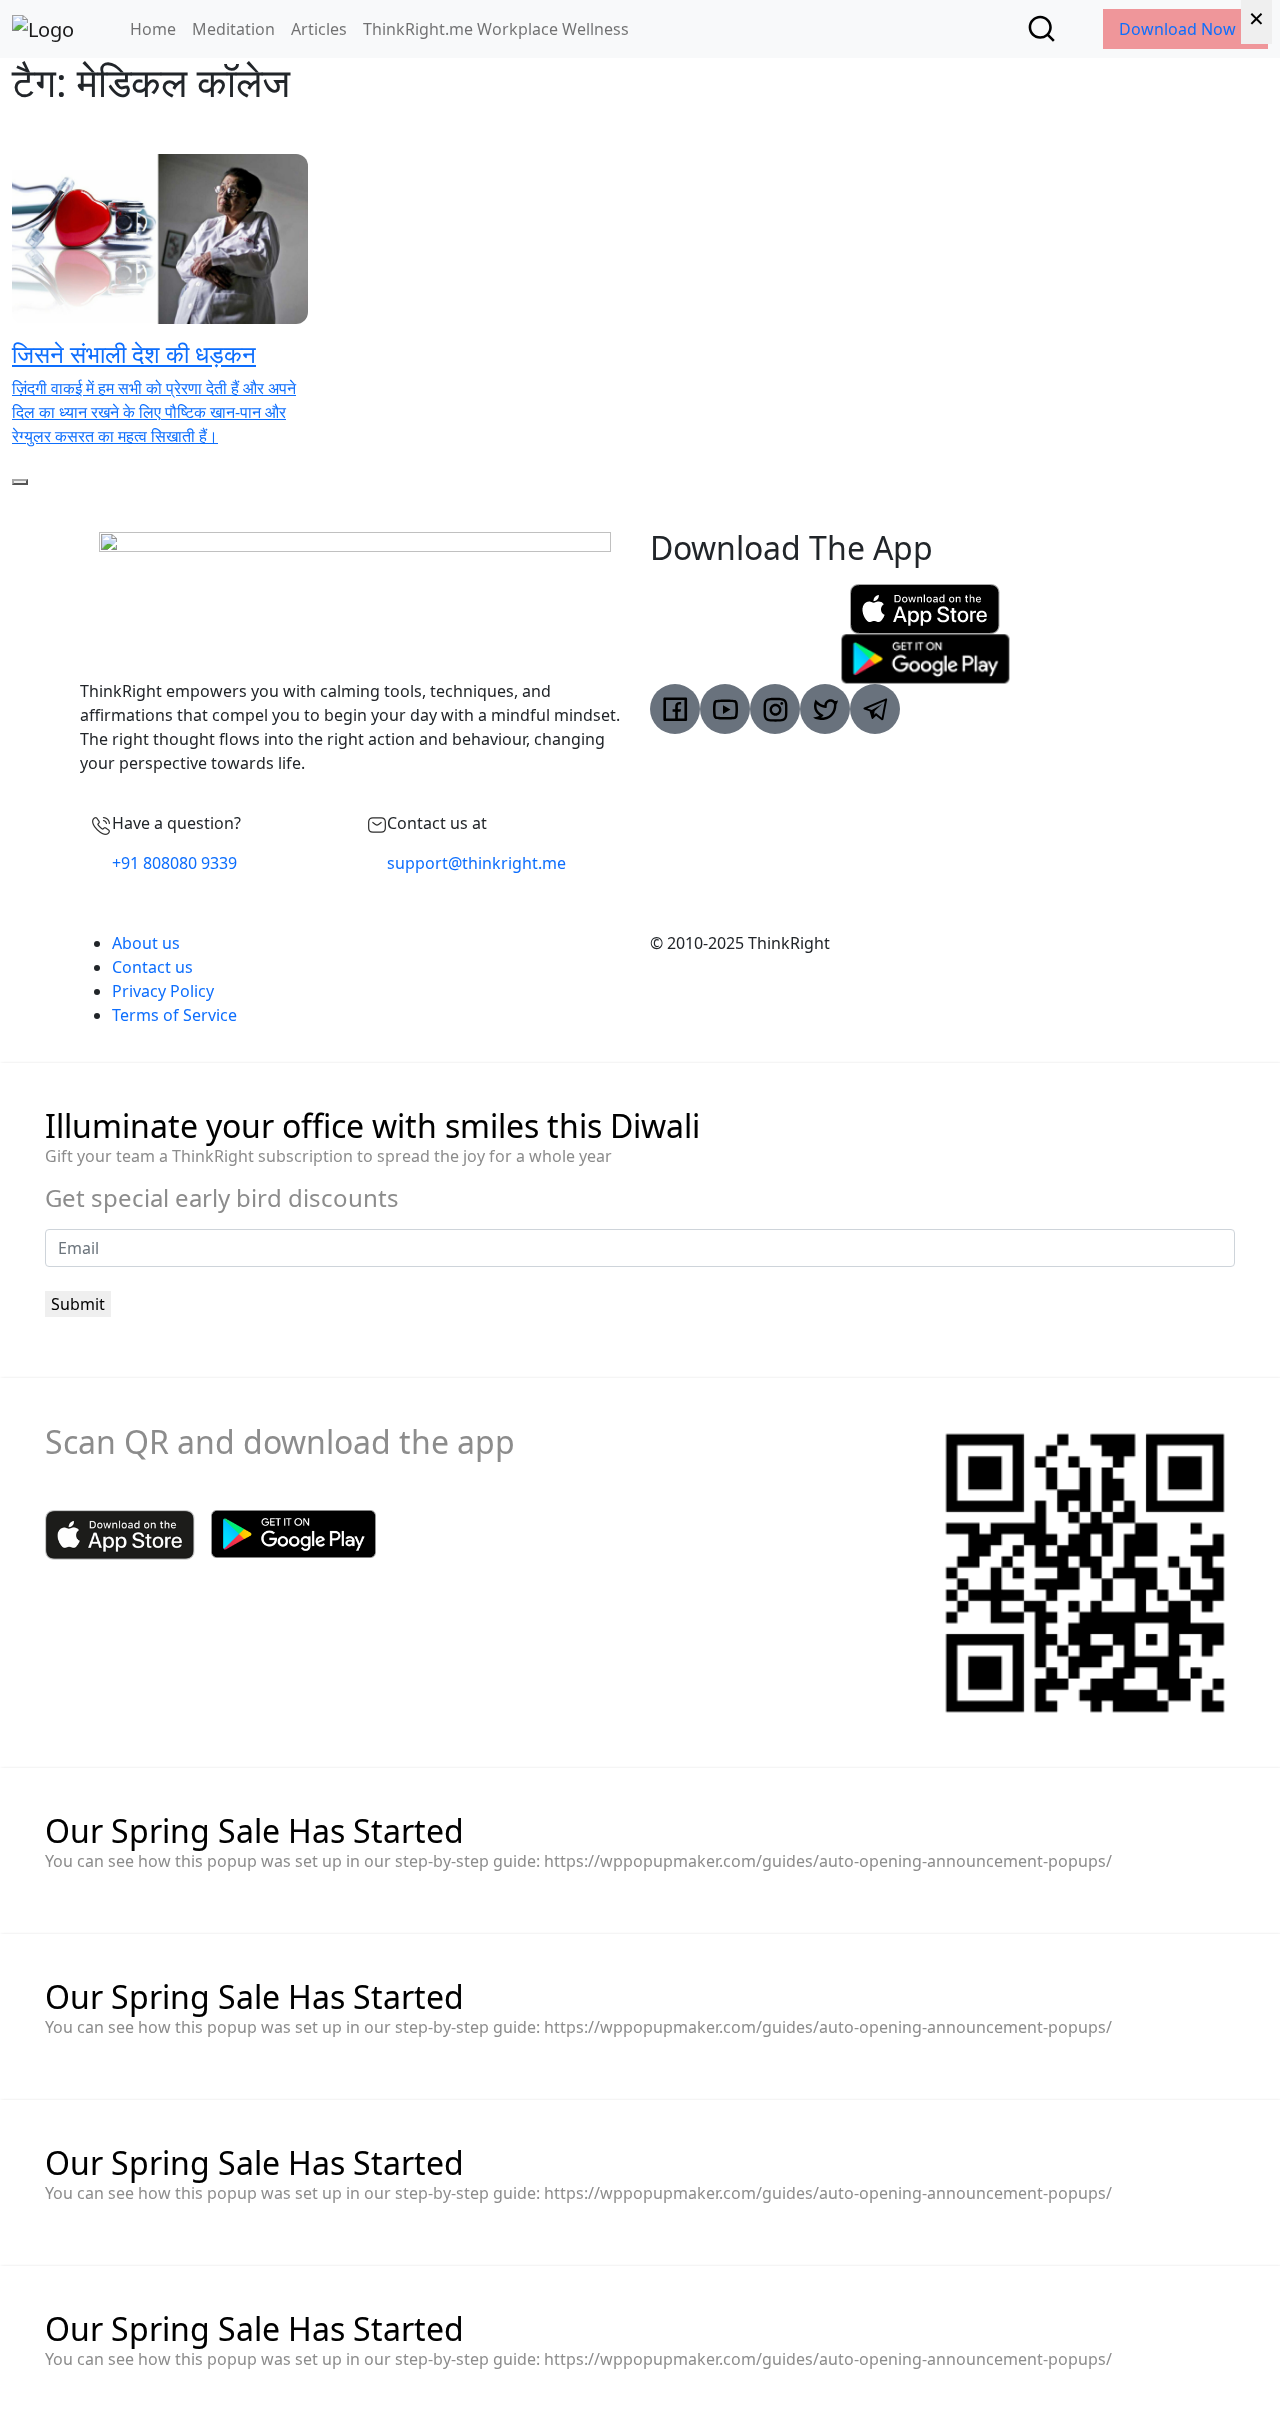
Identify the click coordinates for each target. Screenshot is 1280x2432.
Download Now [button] (1179, 29)
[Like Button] (20, 482)
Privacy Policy (163, 991)
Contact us (152, 967)
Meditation (233, 29)
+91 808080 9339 (174, 863)
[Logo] (43, 29)
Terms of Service (174, 1015)
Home (153, 29)
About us (146, 943)
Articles (319, 29)
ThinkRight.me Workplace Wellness (496, 29)
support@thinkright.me (476, 863)
